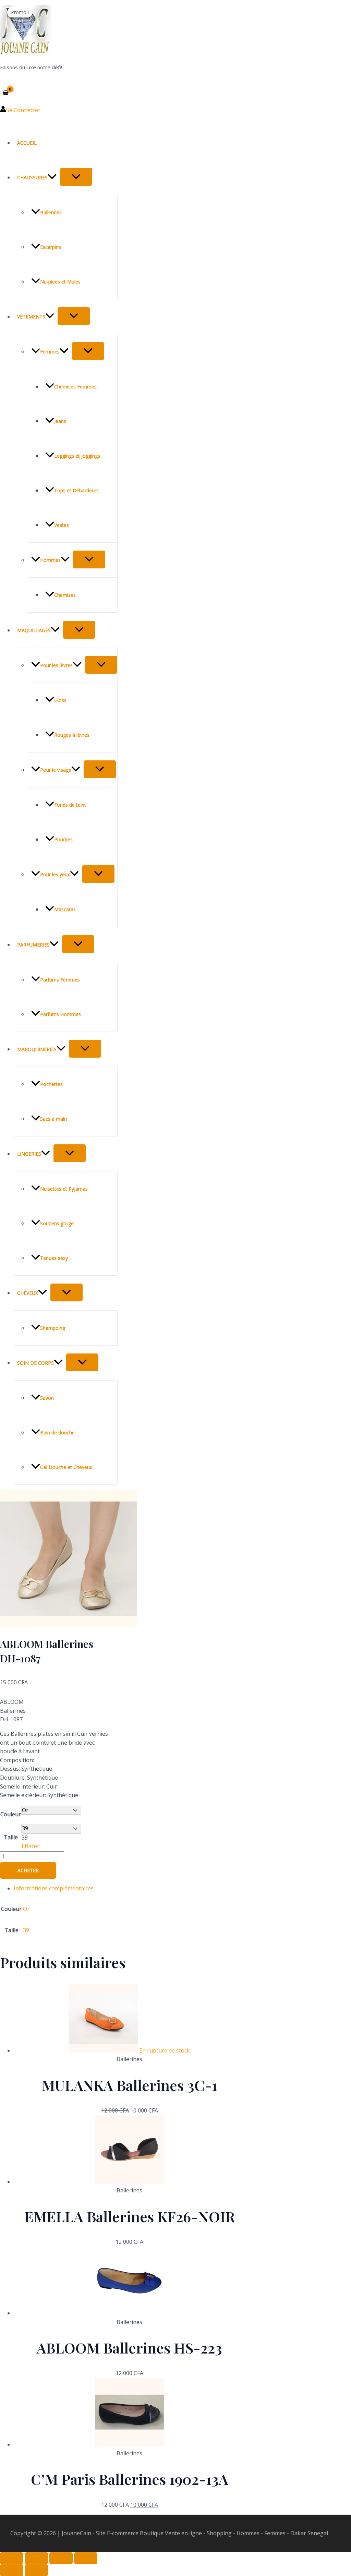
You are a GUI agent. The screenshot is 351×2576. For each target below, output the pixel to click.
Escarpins (51, 247)
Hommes (50, 560)
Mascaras (65, 909)
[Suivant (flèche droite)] (36, 2570)
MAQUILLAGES (34, 630)
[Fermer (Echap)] (86, 2558)
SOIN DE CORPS (35, 1363)
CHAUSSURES (32, 177)
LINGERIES (29, 1154)
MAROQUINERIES (37, 1049)
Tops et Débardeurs (76, 490)
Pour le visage (56, 770)
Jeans (60, 421)
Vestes (62, 525)
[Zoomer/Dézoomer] (12, 2558)
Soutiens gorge (57, 1223)
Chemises (65, 595)
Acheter (28, 1870)
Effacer (31, 1846)
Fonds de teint (70, 805)
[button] (52, 177)
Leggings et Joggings (77, 456)
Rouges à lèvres (72, 735)
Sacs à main (53, 1119)
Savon (47, 1398)
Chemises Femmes (75, 387)
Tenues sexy (54, 1258)
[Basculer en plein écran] (36, 2558)
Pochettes (51, 1084)
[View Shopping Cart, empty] (6, 92)
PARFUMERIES (33, 945)
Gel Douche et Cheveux (66, 1467)
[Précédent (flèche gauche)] (12, 2570)
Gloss (60, 700)
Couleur (11, 1814)
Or (26, 1909)
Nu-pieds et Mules (60, 282)
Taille (11, 1837)
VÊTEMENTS (31, 317)
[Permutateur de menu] (76, 177)
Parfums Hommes (60, 1014)
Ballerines (51, 212)
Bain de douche (57, 1433)
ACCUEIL (27, 143)
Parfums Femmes (60, 980)
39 (26, 1930)
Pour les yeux (55, 874)
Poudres (63, 839)
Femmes (50, 352)
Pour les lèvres (56, 665)
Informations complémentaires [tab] (54, 1888)
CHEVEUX (28, 1293)
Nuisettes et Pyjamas (64, 1189)
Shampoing (53, 1328)
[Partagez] (61, 2558)
